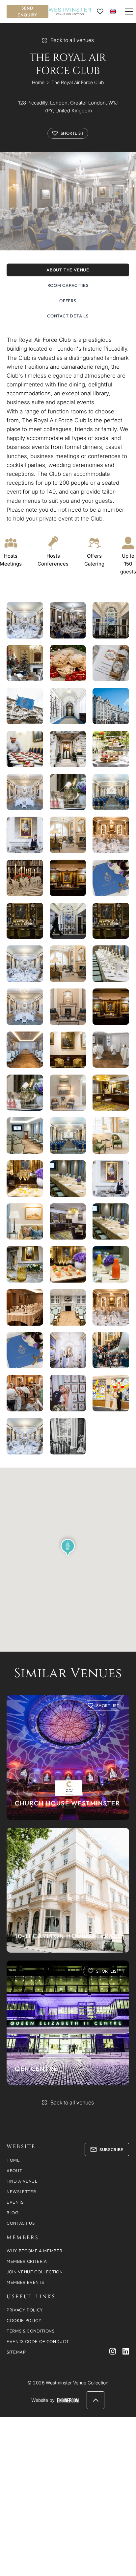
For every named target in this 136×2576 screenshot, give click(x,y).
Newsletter (21, 2192)
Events (15, 2202)
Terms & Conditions (31, 2331)
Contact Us (21, 2223)
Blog (13, 2213)
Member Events (25, 2282)
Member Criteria (27, 2261)
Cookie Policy (24, 2320)
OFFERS (68, 301)
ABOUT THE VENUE (68, 270)
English (113, 11)
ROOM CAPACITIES (68, 285)
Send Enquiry (27, 11)
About (14, 2170)
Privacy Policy (25, 2310)
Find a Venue (22, 2181)
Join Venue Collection (35, 2272)
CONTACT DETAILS (68, 316)
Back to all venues (72, 40)
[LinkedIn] (126, 2351)
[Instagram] (113, 2351)
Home (38, 82)
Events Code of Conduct (38, 2341)
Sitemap (16, 2352)
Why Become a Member (34, 2251)
